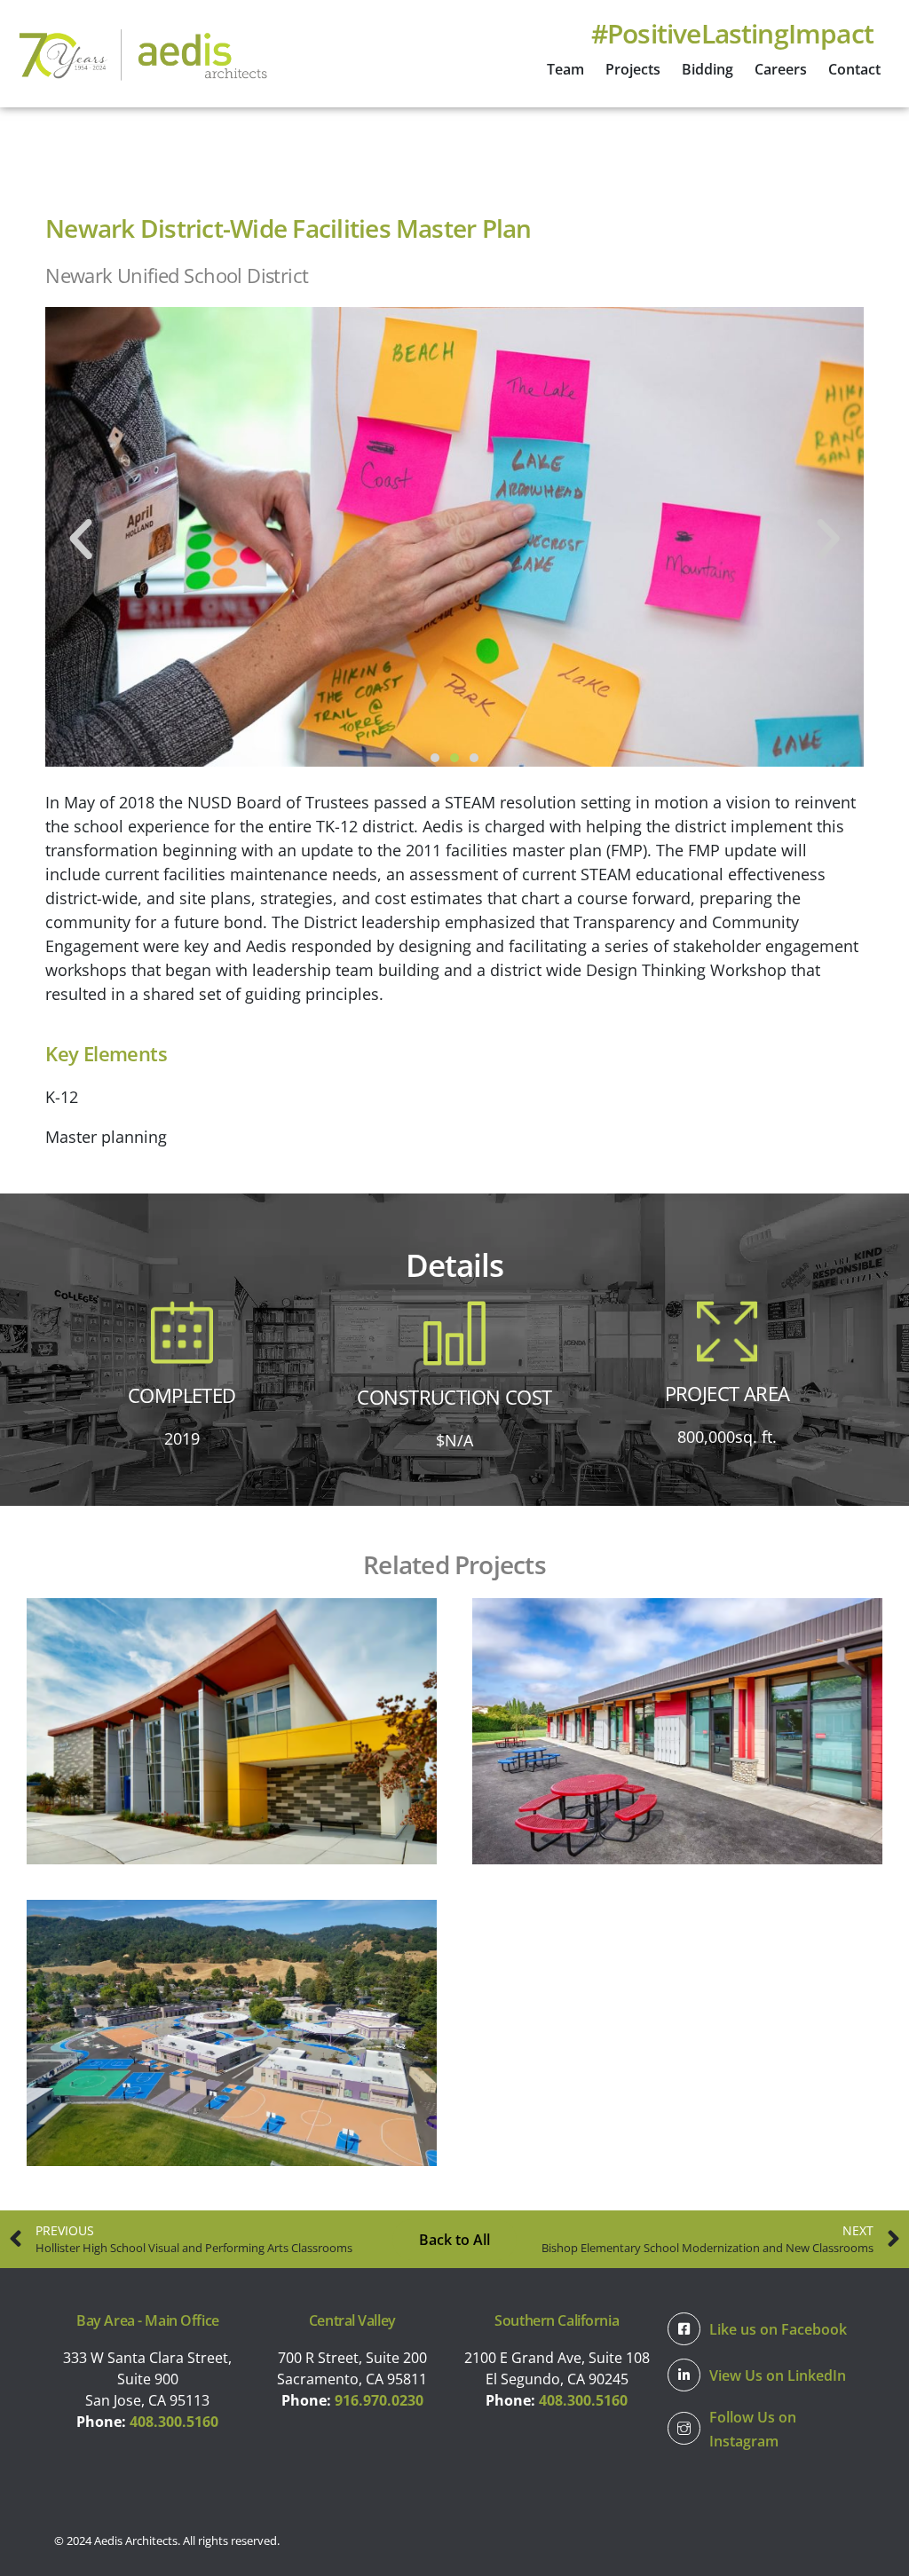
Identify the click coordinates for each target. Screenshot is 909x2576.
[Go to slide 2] (454, 758)
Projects (633, 69)
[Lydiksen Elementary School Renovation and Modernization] (232, 2033)
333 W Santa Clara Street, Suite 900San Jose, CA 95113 (147, 2379)
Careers (781, 69)
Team (565, 69)
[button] (81, 540)
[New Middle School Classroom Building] (677, 1731)
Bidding (707, 69)
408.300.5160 (174, 2422)
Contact (854, 69)
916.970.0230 (379, 2400)
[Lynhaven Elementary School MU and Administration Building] (232, 1731)
